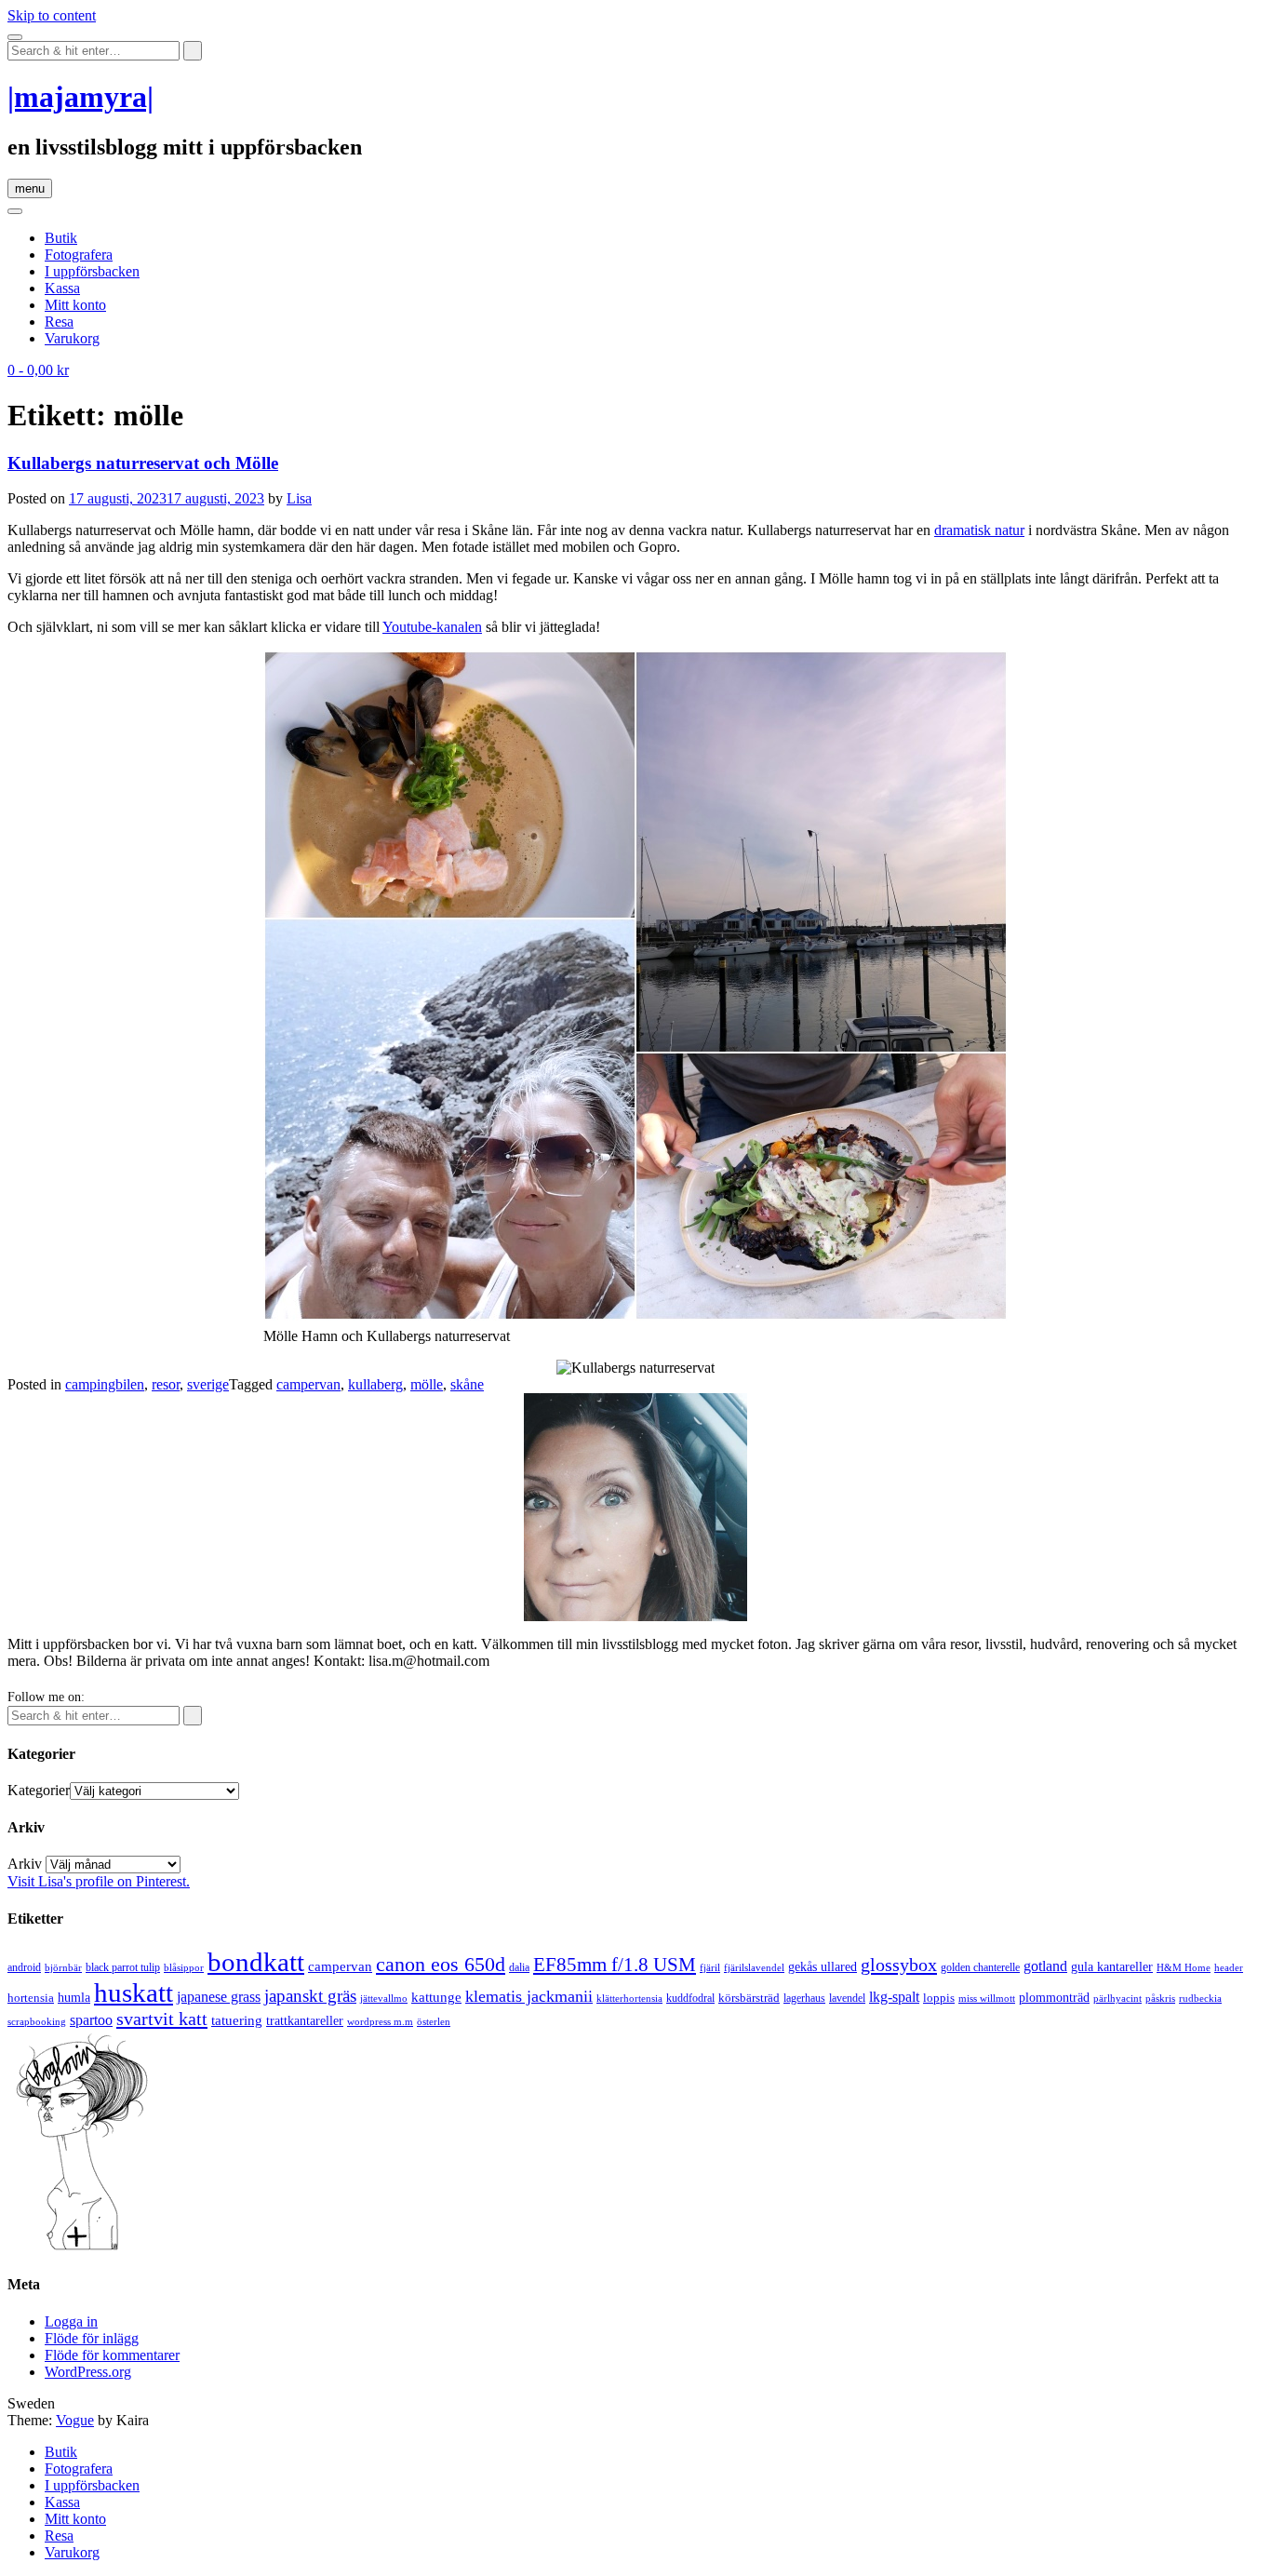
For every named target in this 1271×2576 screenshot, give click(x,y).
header (1229, 1967)
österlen (434, 2021)
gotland (1045, 1966)
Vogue (75, 2420)
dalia (519, 1967)
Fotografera (79, 255)
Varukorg (72, 338)
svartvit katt (162, 2019)
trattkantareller (305, 2020)
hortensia (31, 1998)
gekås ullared (823, 1967)
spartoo (91, 2020)
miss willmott (987, 1999)
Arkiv (25, 1864)
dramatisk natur (979, 530)
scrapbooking (37, 2021)
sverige (208, 1384)
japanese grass (219, 1997)
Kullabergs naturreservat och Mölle (143, 463)
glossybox (899, 1965)
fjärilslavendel (754, 1968)
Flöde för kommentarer (112, 2355)
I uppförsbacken (92, 271)
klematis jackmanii (529, 1996)
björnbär (63, 1968)
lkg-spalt (894, 1997)
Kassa (62, 288)
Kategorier (39, 1790)
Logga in (71, 2321)
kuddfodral (690, 1998)
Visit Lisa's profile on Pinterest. (99, 1881)
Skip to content (52, 15)
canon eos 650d (441, 1964)
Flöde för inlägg (92, 2338)
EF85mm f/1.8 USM (615, 1965)
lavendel (847, 1998)
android (24, 1967)
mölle (427, 1384)
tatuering (237, 2020)
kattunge (436, 1997)
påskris (1160, 1999)
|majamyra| (80, 97)
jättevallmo (384, 1999)
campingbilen (105, 1384)
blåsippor (184, 1967)
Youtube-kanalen (432, 627)
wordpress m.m (380, 2021)
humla (74, 1998)
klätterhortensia (629, 1999)
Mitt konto (75, 305)
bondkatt (256, 1962)
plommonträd (1054, 1998)
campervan (308, 1384)
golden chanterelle (980, 1967)
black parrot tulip (123, 1967)
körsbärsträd (749, 1998)
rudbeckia (1200, 1998)
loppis (939, 1998)
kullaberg (375, 1384)
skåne (467, 1384)
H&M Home (1184, 1967)
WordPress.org (88, 2372)
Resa (59, 322)
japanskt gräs (310, 1996)
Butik (61, 238)
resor (166, 1384)
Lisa (299, 498)
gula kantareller (1112, 1967)
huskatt (134, 1992)
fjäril (710, 1967)
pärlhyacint (1117, 1999)
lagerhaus (804, 1998)
